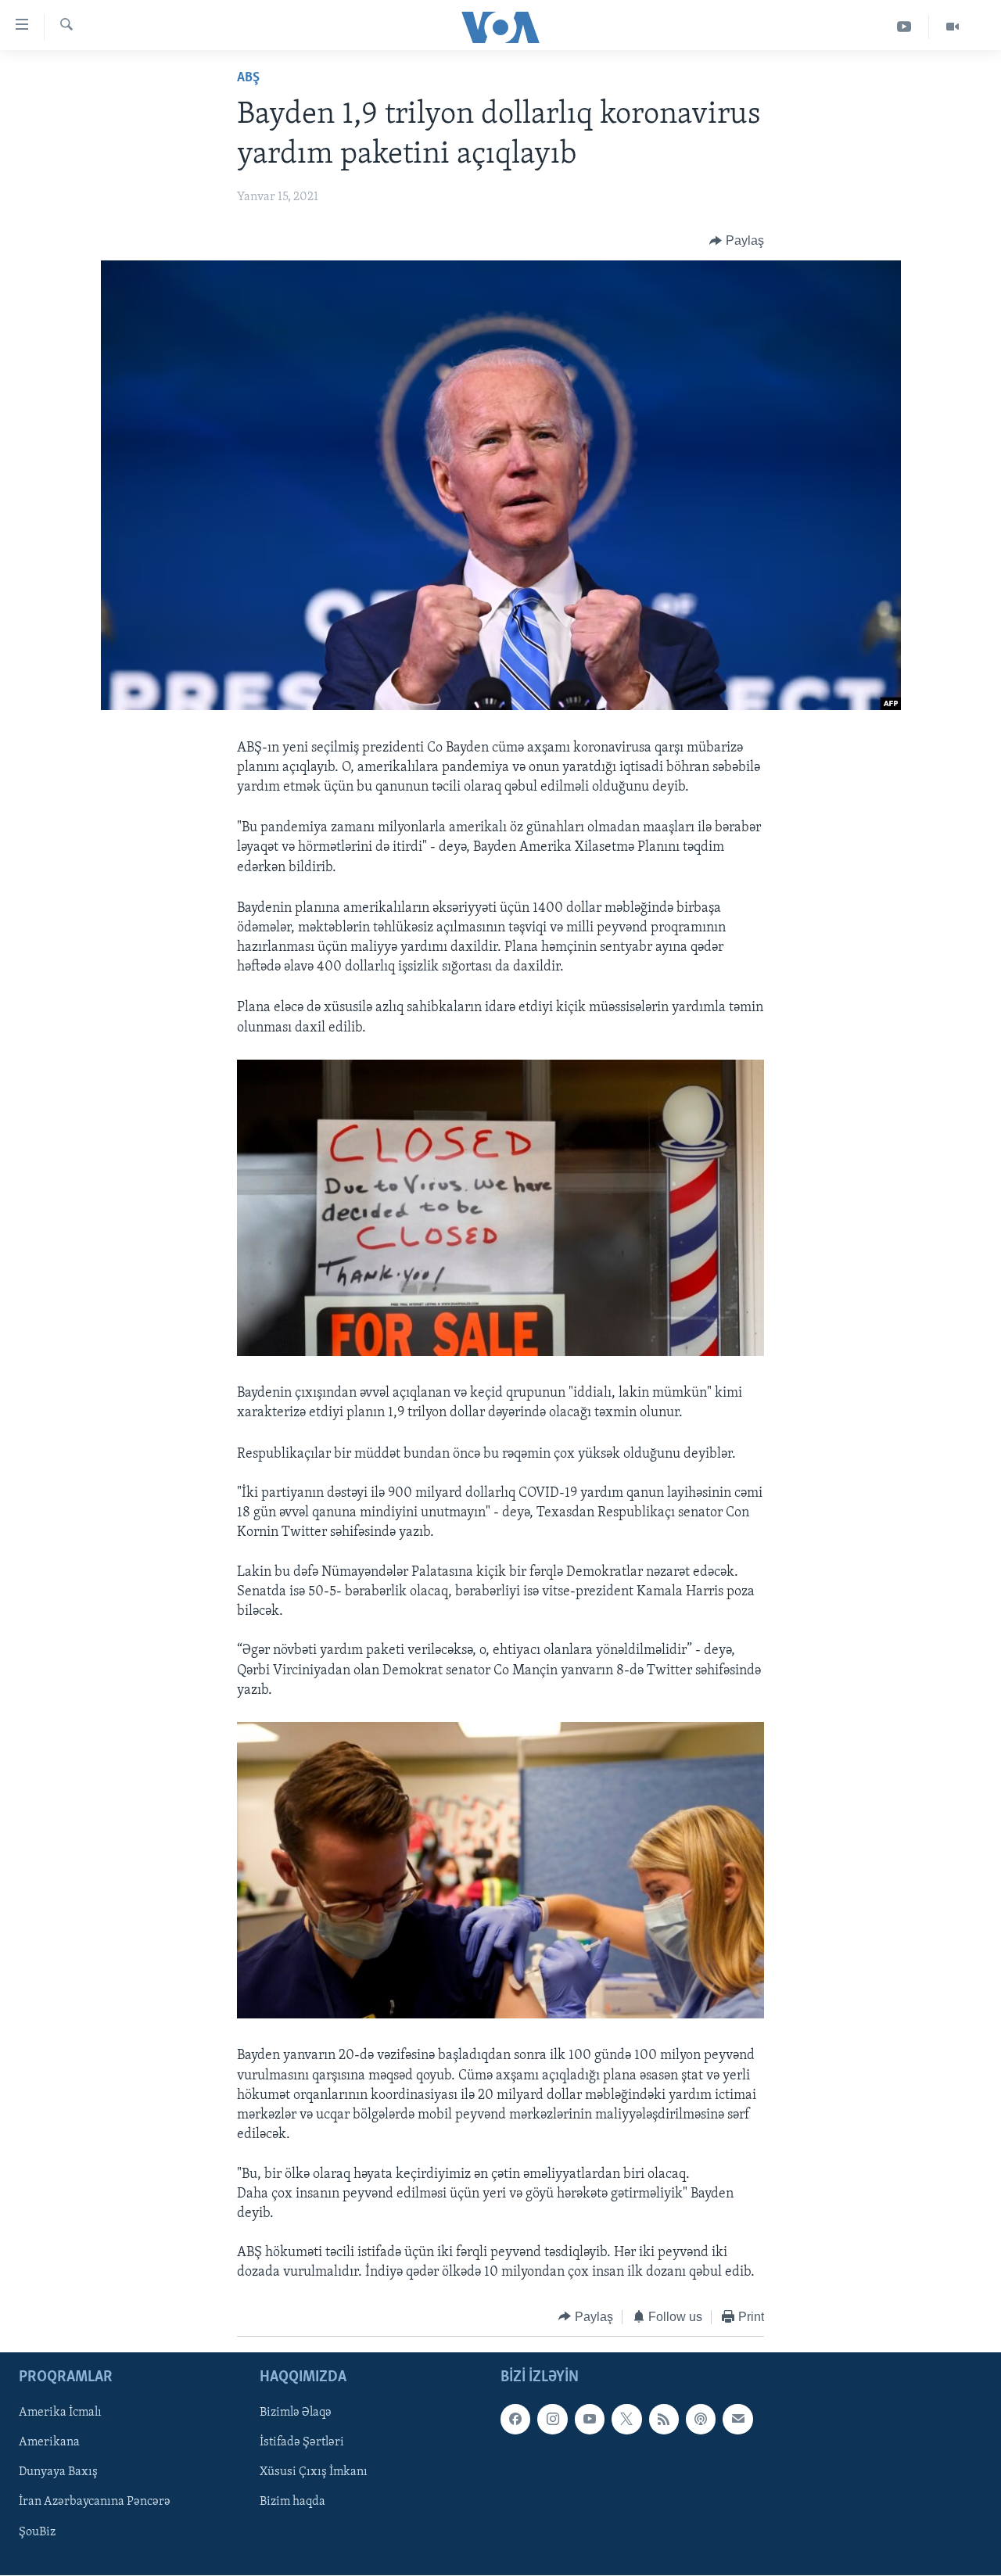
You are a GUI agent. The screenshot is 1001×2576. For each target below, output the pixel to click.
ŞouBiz (37, 2532)
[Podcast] (701, 2420)
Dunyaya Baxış (58, 2473)
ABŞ (248, 78)
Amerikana (49, 2443)
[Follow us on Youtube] (590, 2420)
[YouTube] (904, 27)
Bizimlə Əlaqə (296, 2413)
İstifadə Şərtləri (302, 2443)
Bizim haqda (292, 2502)
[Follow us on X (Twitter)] (626, 2420)
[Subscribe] (737, 2420)
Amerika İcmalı (60, 2413)
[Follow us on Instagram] (552, 2420)
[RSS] (664, 2420)
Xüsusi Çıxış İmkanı (314, 2473)
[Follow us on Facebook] (515, 2420)
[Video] (953, 27)
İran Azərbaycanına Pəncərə (95, 2502)
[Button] (737, 241)
